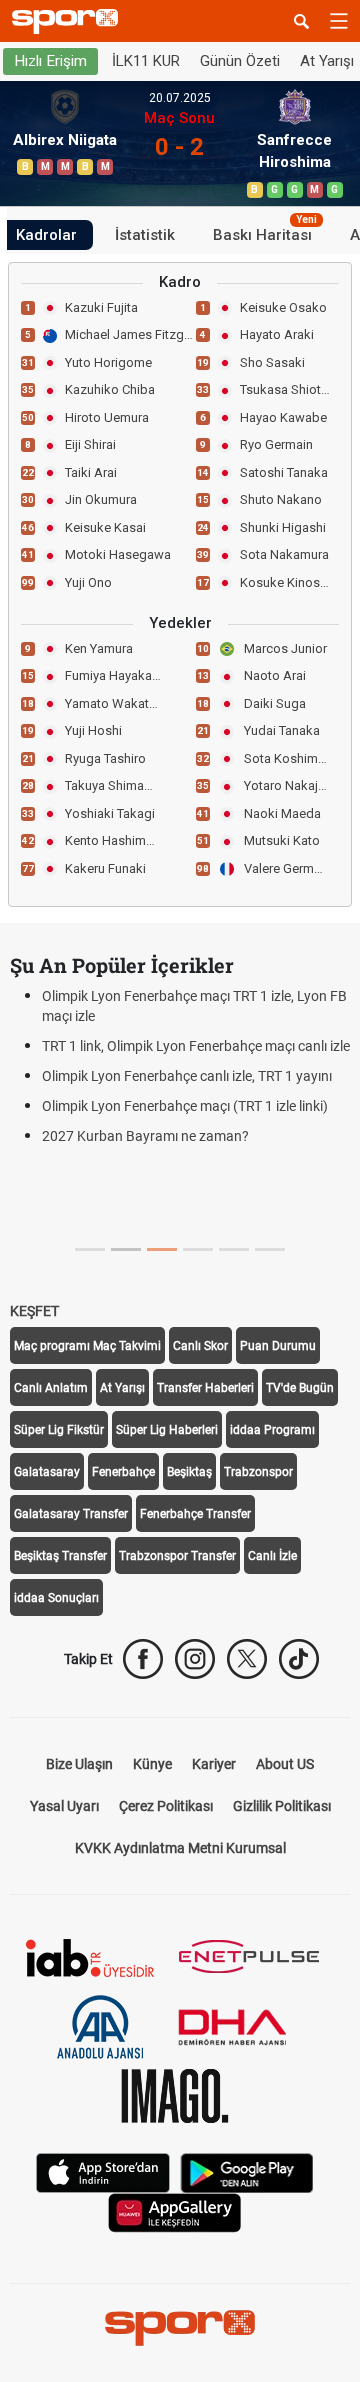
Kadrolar (46, 235)
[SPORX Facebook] (143, 1659)
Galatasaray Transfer (71, 1514)
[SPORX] (180, 2328)
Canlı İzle (272, 1556)
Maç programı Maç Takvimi (87, 1346)
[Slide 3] (198, 1249)
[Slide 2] (162, 1249)
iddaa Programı (272, 1430)
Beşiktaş (189, 1472)
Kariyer (214, 1764)
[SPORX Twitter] (247, 1659)
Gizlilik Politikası (282, 1806)
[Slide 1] (126, 1249)
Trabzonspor (258, 1472)
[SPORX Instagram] (195, 1659)
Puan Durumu (278, 1346)
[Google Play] (247, 2171)
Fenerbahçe (123, 1472)
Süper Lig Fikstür (59, 1430)
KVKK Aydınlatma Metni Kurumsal (180, 1848)
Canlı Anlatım (51, 1388)
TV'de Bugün (300, 1388)
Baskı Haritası (265, 232)
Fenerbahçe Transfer (195, 1514)
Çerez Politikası (166, 1806)
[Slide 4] (234, 1249)
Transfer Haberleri (205, 1388)
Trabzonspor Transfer (177, 1556)
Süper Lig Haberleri (167, 1430)
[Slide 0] (90, 1249)
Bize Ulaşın (79, 1764)
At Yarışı (122, 1388)
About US (285, 1764)
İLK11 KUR (146, 61)
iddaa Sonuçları (56, 1598)
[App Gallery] (175, 2211)
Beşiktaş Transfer (60, 1556)
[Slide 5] (270, 1249)
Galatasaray (47, 1472)
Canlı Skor (200, 1346)
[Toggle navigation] (339, 21)
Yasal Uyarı (64, 1806)
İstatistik (145, 235)
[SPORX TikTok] (299, 1659)
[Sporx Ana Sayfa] (69, 21)
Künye (152, 1764)
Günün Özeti (240, 61)
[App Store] (103, 2171)
